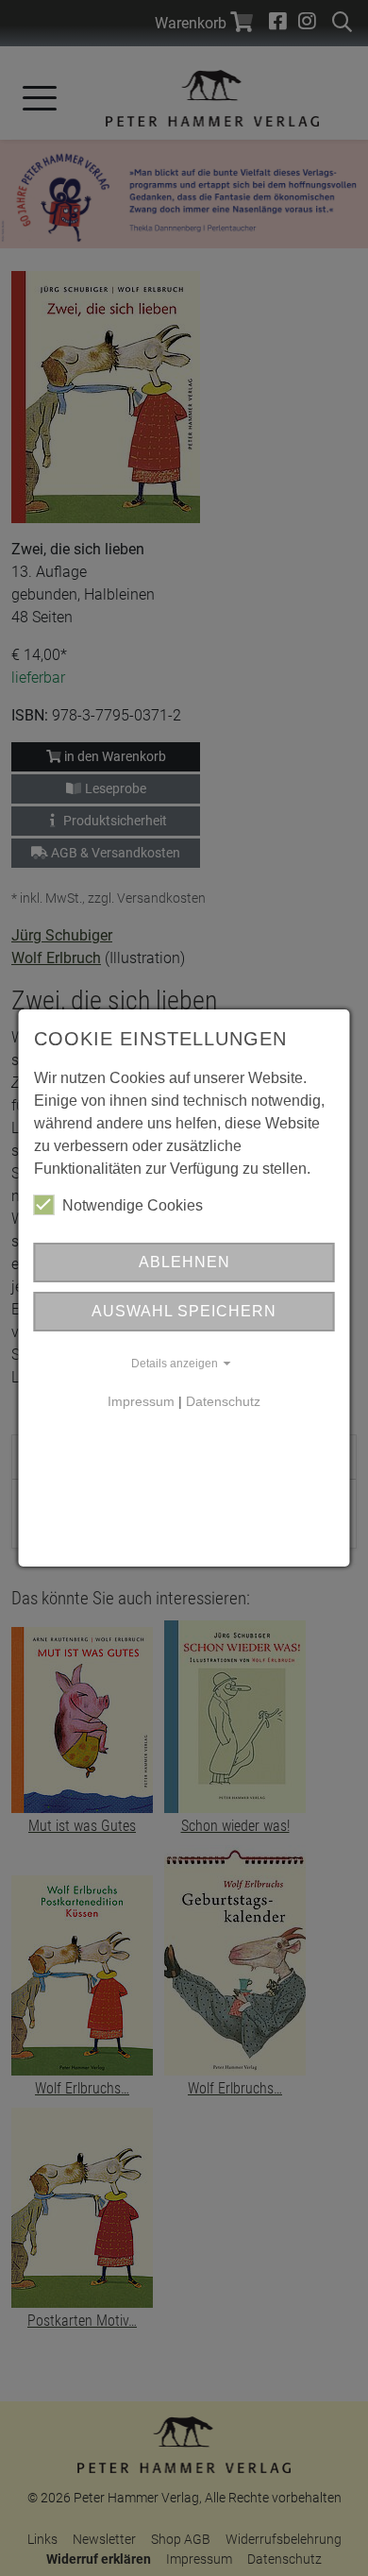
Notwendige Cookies (133, 1205)
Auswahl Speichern (184, 1311)
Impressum (141, 1401)
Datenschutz (223, 1401)
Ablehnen (184, 1262)
